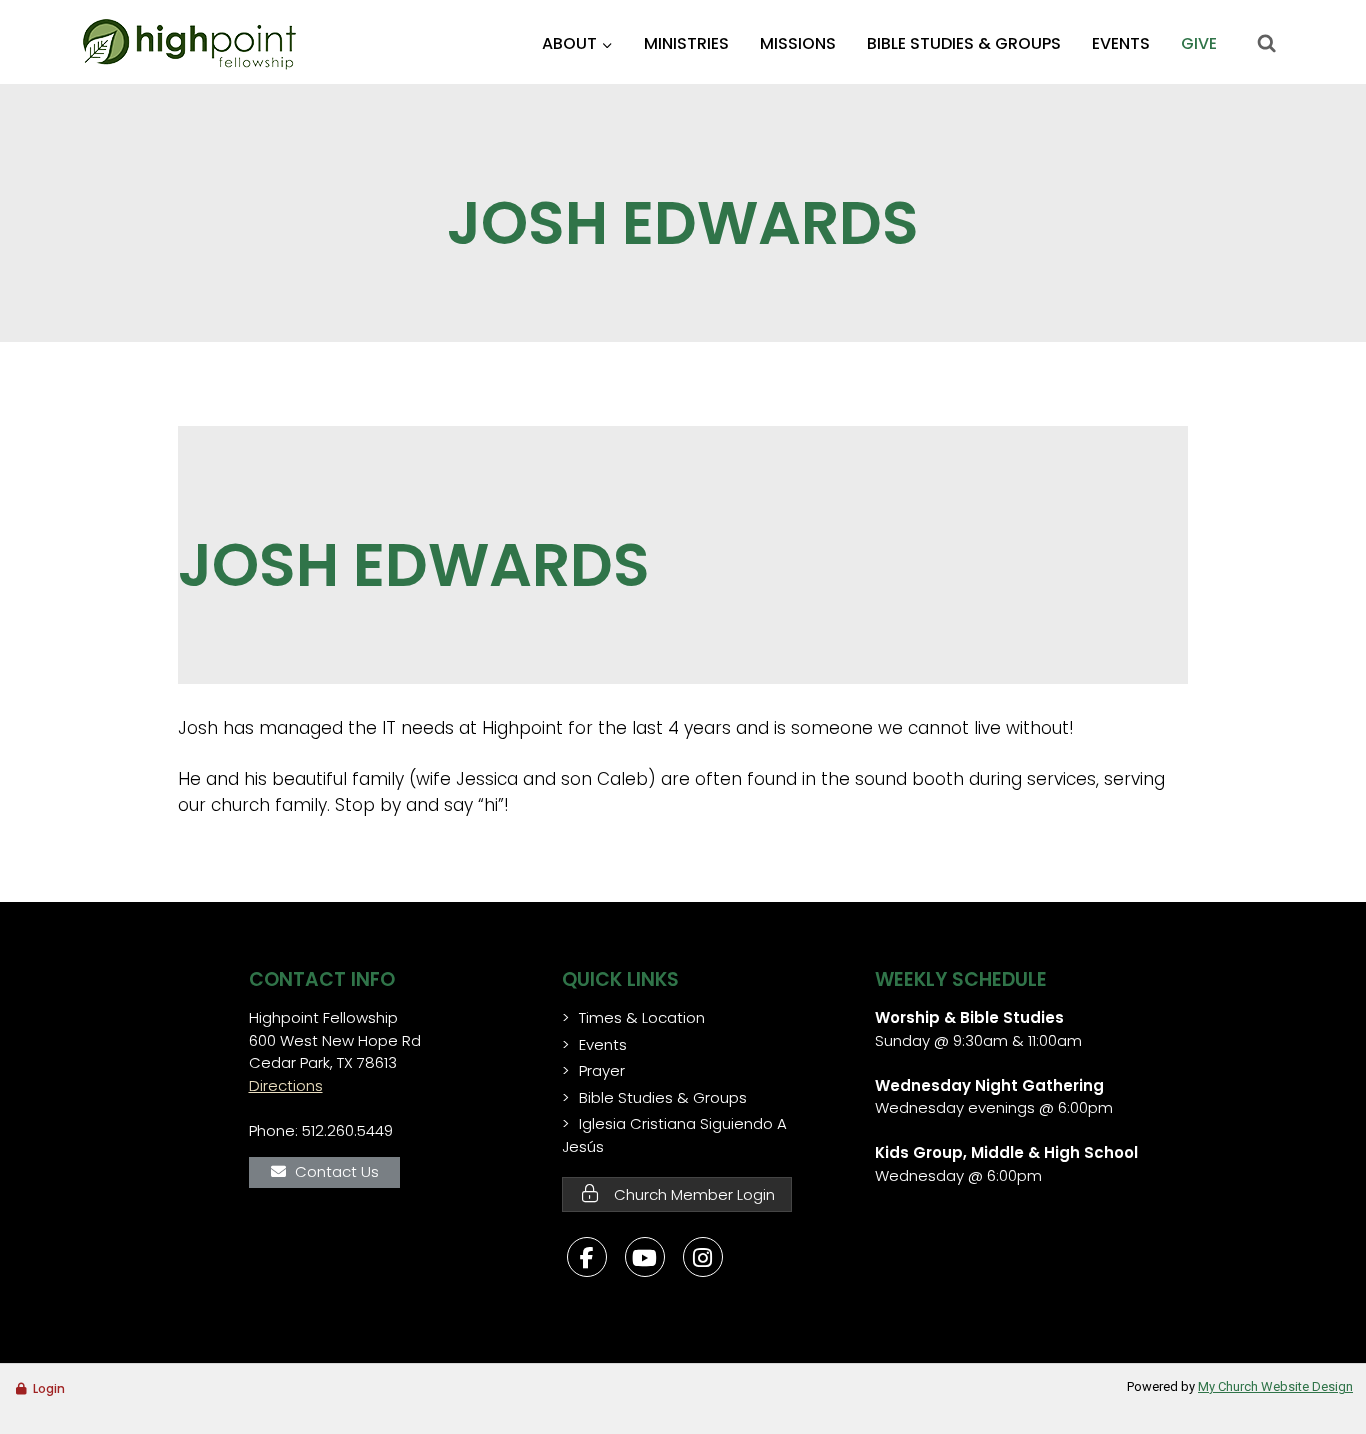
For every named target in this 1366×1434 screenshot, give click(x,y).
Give (1199, 43)
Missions (798, 43)
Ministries (686, 43)
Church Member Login (692, 1194)
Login (49, 1388)
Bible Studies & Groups (964, 43)
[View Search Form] (1266, 44)
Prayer (602, 1070)
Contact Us (337, 1171)
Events (1121, 43)
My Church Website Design (1275, 1386)
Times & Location (642, 1017)
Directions (286, 1085)
